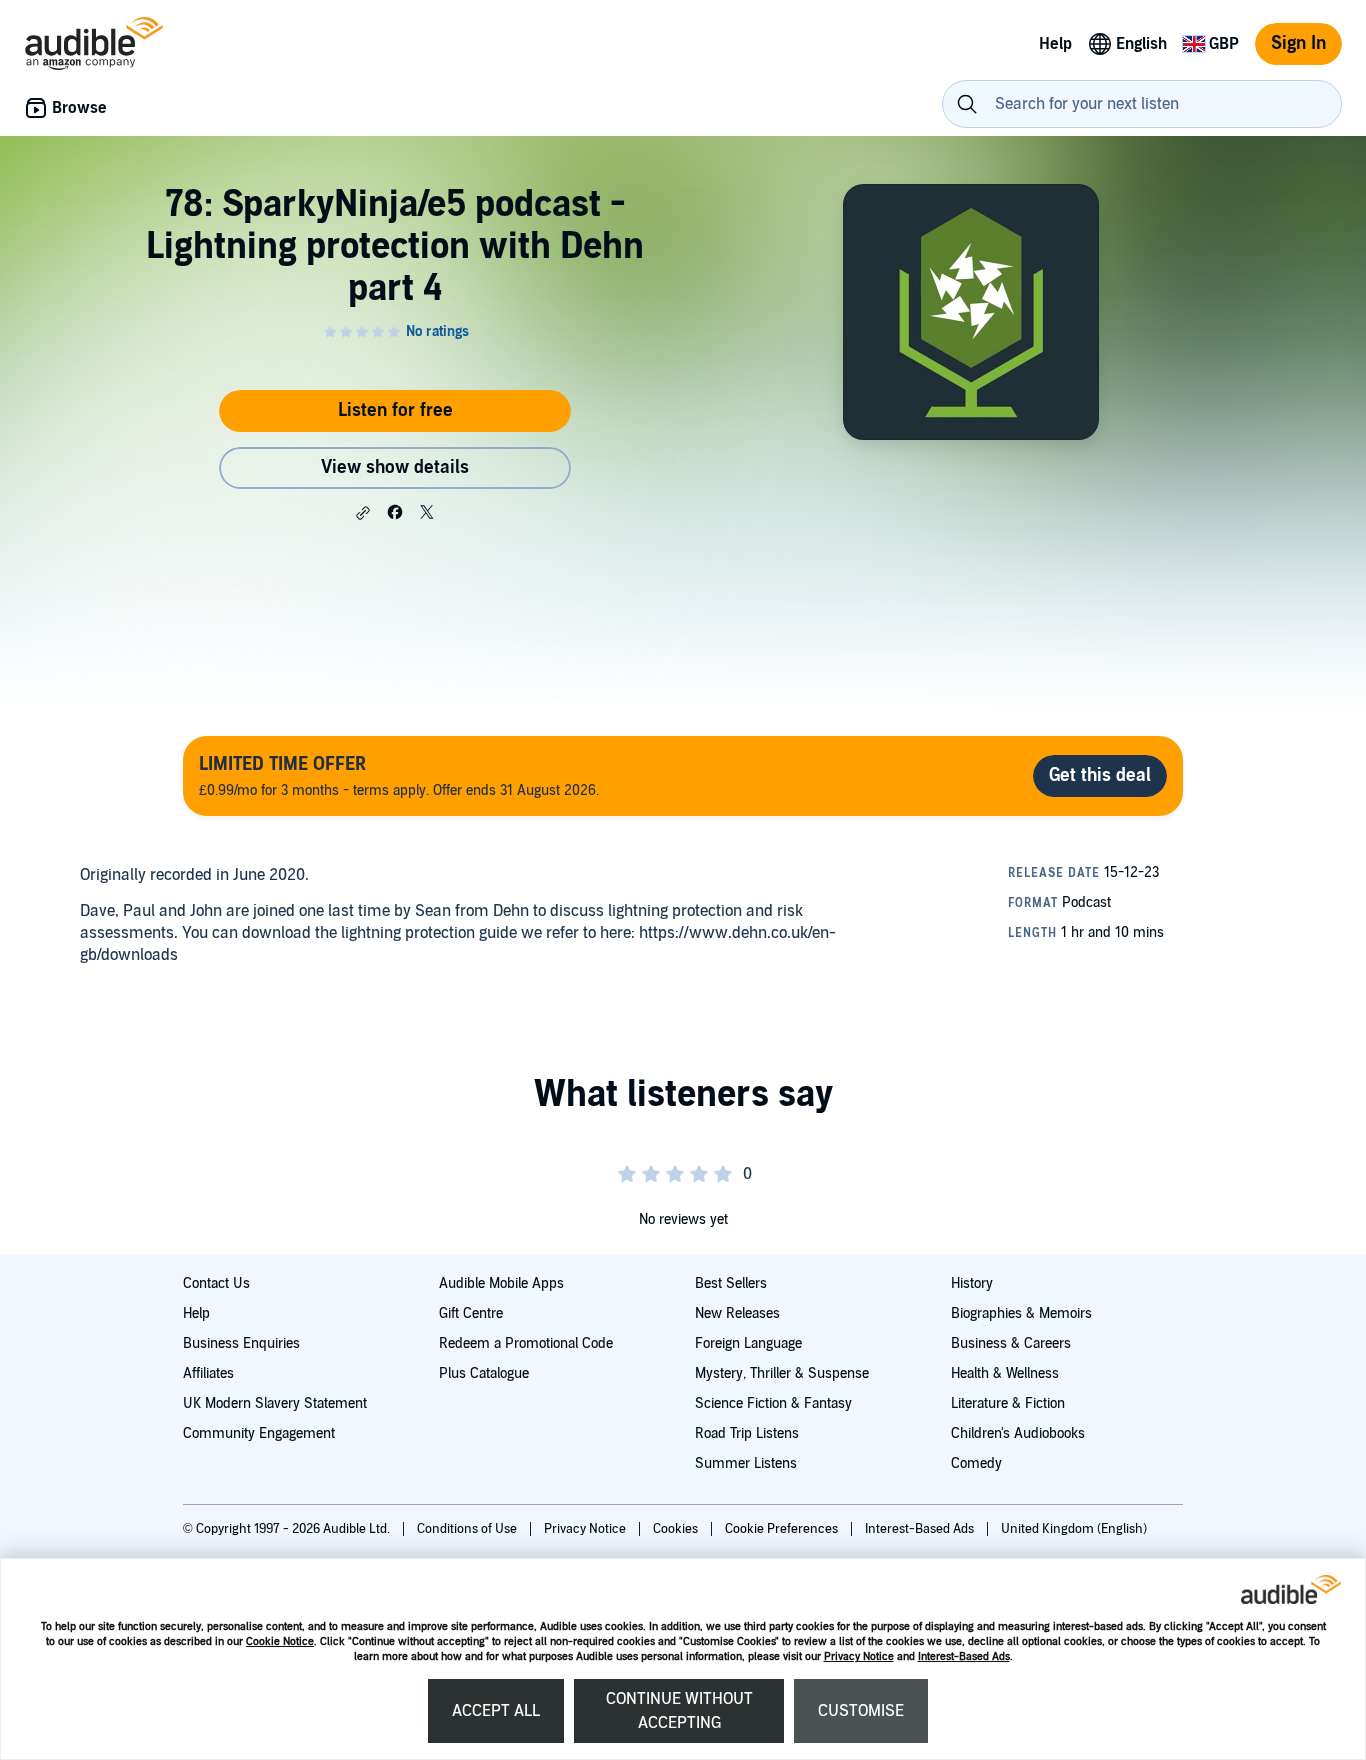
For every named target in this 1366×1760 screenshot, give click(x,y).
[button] (363, 513)
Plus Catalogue (484, 1373)
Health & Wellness (1005, 1373)
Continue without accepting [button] (679, 1711)
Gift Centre (471, 1313)
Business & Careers (1011, 1343)
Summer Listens (746, 1463)
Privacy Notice (859, 1656)
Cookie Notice (280, 1641)
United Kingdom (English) (1074, 1529)
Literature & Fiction (1008, 1403)
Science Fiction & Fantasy (773, 1403)
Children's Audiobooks (1018, 1433)
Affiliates (208, 1373)
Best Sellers (731, 1283)
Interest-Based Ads (964, 1656)
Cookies (677, 1529)
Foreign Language (748, 1343)
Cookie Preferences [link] (781, 1529)
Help (196, 1313)
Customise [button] (861, 1711)
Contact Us (216, 1283)
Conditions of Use (468, 1529)
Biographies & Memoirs (1021, 1313)
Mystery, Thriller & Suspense (782, 1373)
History (972, 1283)
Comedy (976, 1463)
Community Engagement (259, 1433)
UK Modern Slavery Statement (275, 1403)
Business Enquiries (241, 1343)
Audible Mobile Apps (501, 1283)
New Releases (737, 1313)
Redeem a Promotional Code (526, 1343)
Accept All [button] (496, 1711)
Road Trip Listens (747, 1433)
